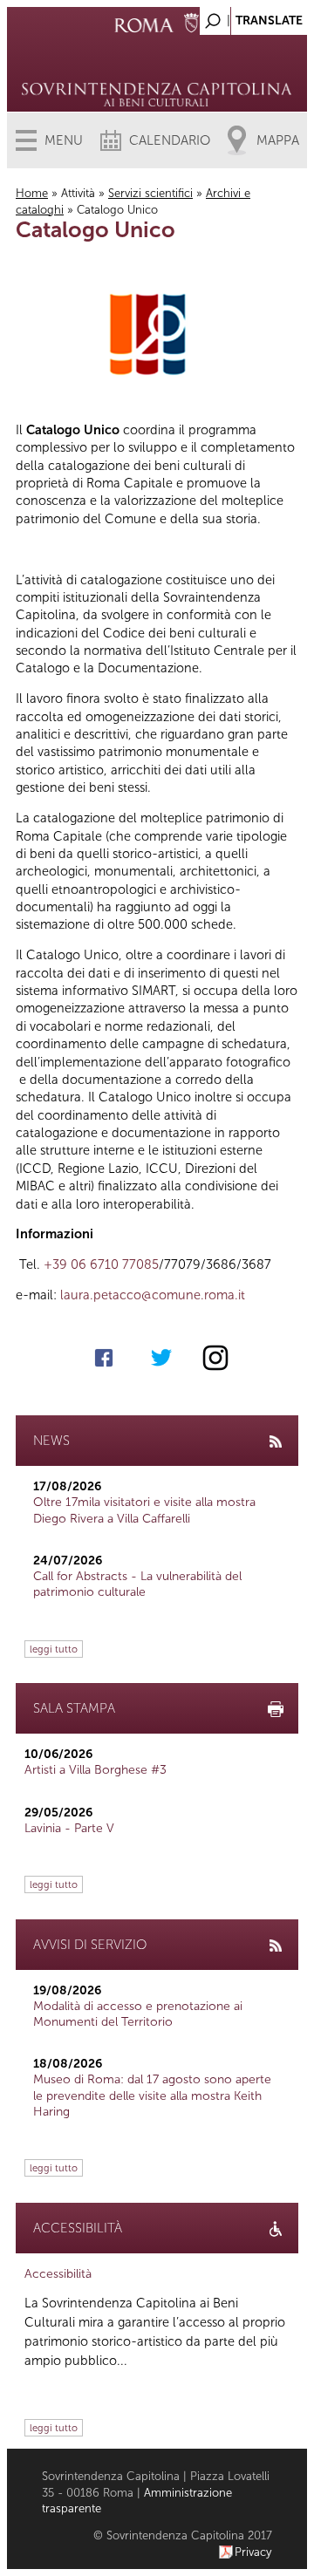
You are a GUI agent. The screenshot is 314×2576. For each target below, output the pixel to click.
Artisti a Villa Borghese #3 (96, 1770)
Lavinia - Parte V (69, 1828)
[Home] (157, 70)
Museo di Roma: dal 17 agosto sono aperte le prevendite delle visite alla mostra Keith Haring (152, 2095)
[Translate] (250, 16)
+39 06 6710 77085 (101, 1264)
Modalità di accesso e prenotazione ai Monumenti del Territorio (138, 2014)
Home (32, 193)
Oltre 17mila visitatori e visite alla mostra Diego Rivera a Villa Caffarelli (144, 1510)
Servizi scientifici (150, 193)
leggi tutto (54, 1649)
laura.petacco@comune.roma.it (153, 1295)
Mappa (278, 140)
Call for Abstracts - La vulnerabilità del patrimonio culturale (137, 1584)
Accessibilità (58, 2274)
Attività (78, 193)
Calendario (170, 140)
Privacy (253, 2552)
